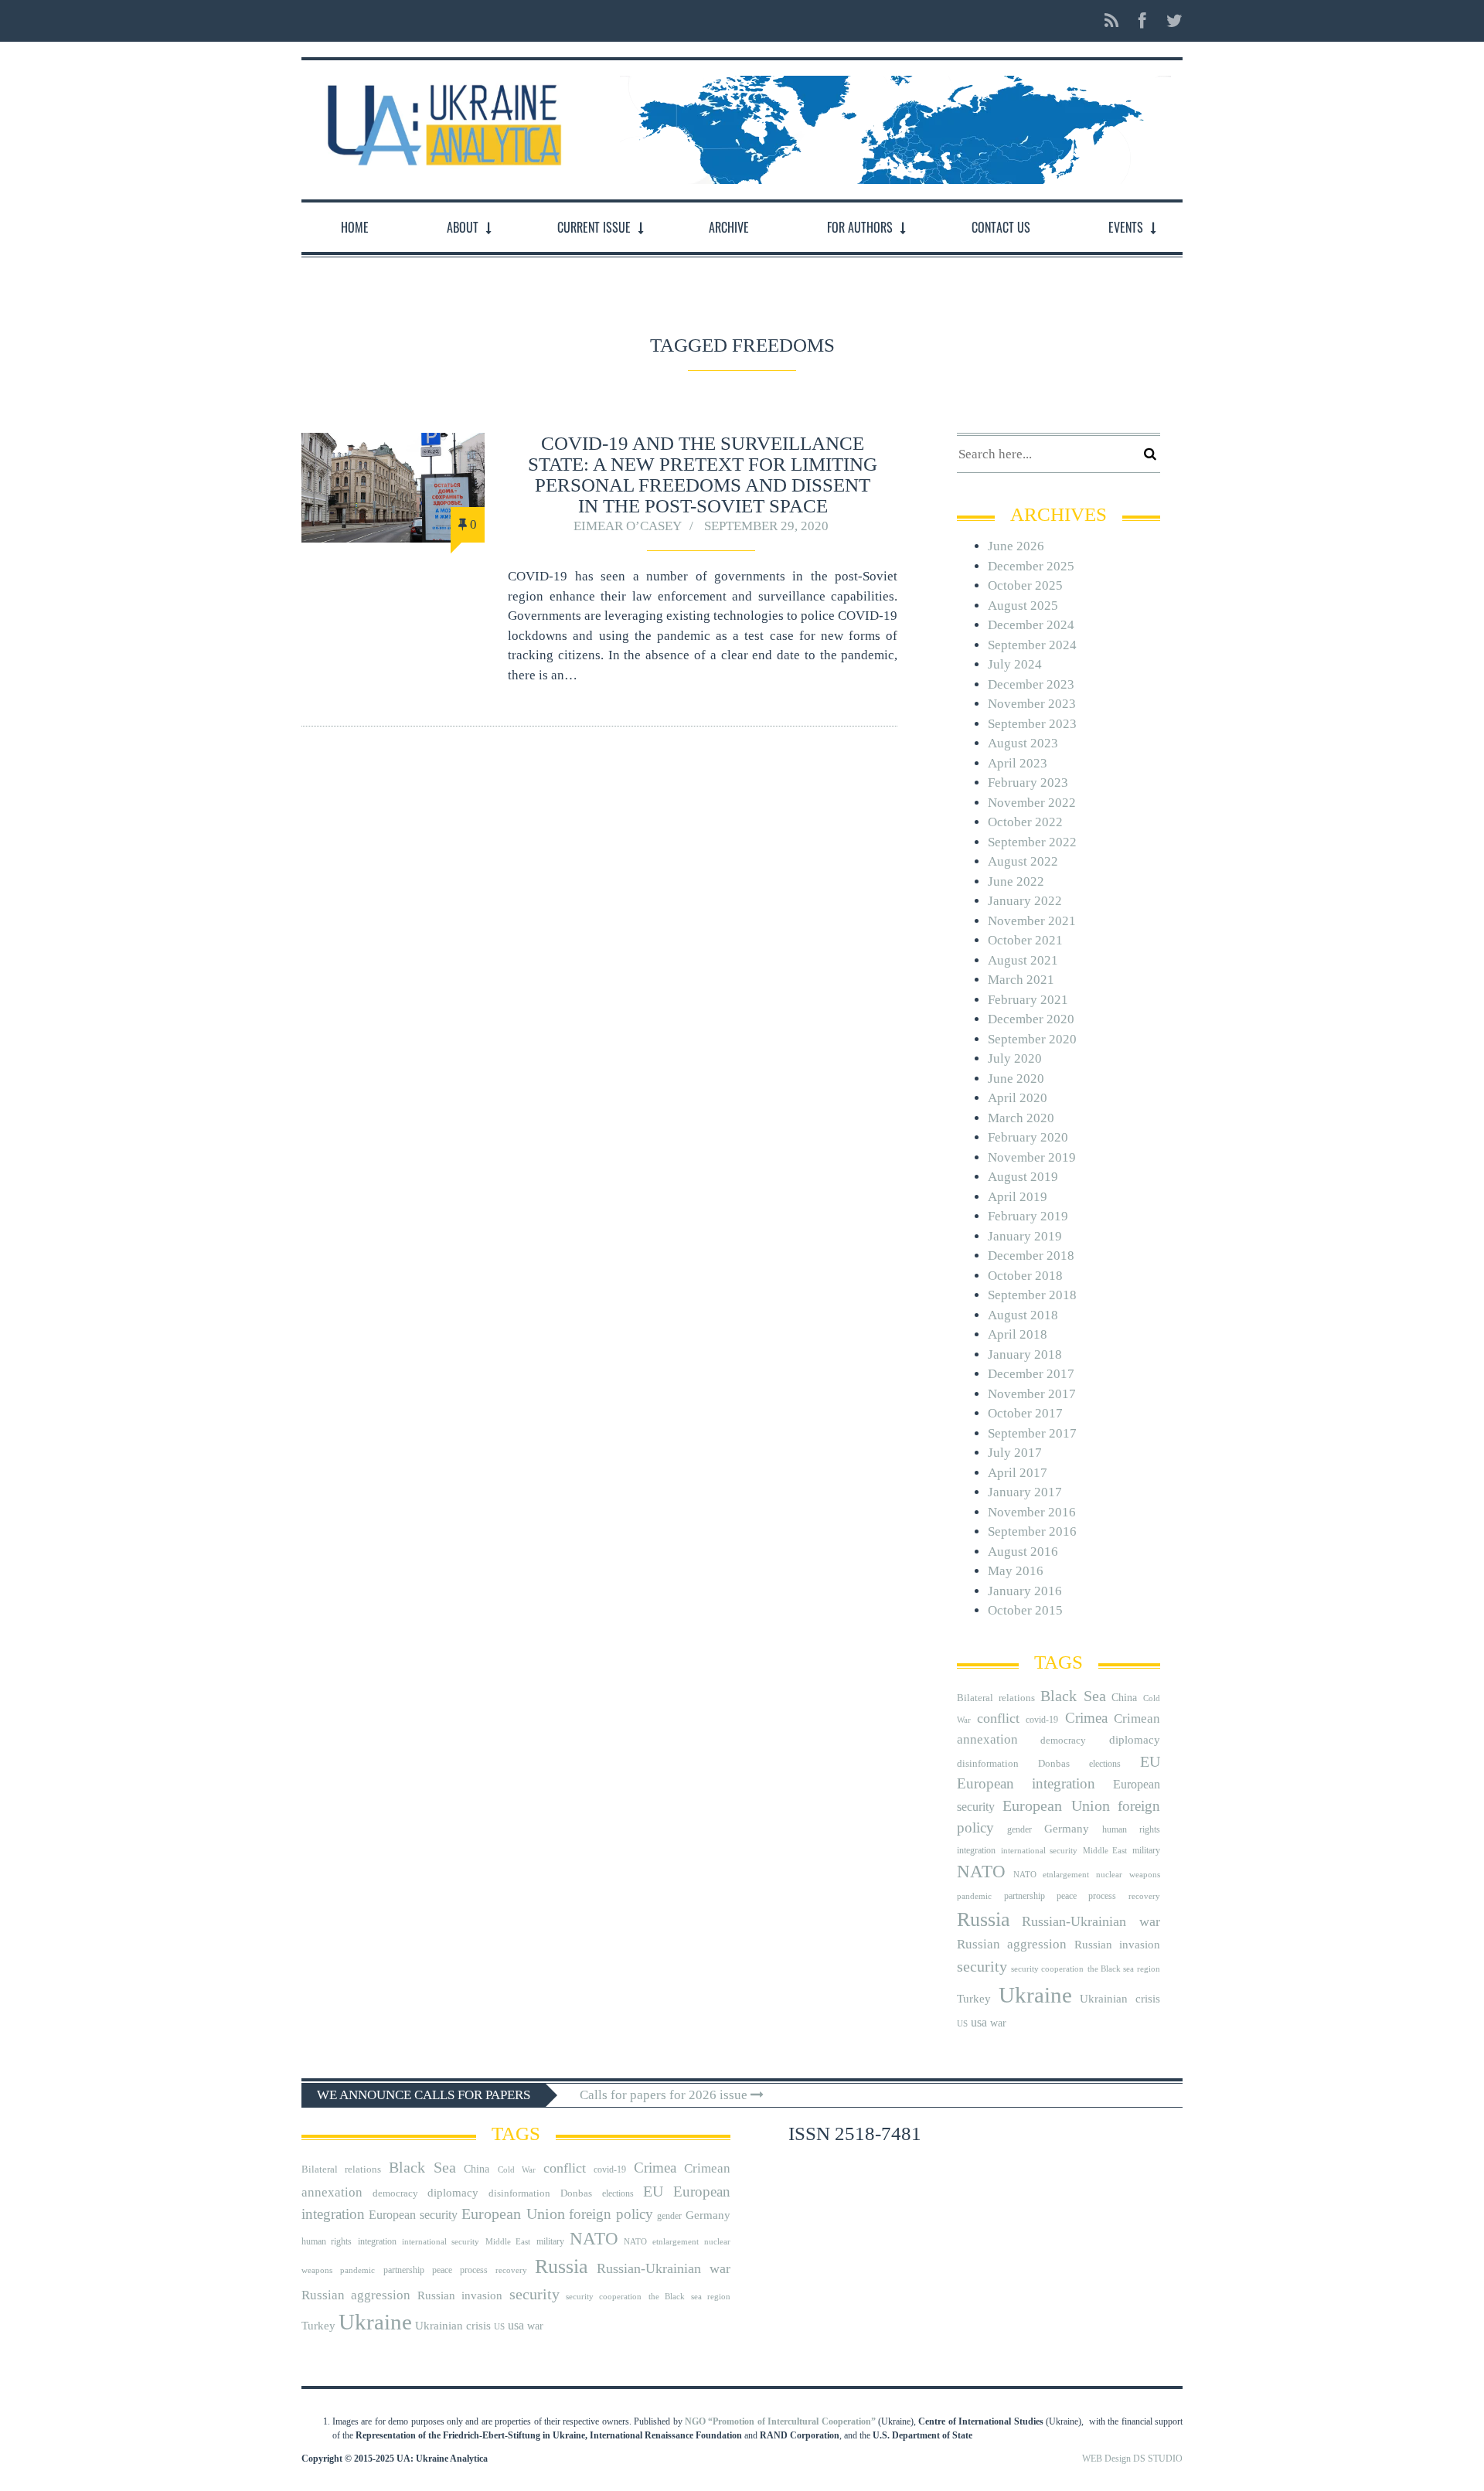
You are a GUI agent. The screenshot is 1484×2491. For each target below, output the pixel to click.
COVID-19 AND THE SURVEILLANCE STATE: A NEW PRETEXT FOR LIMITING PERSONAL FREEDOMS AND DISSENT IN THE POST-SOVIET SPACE (703, 475)
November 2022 (1032, 803)
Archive (729, 227)
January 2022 (1025, 901)
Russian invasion (1117, 1944)
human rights (1131, 1829)
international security (1040, 1851)
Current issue (594, 227)
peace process (1086, 1896)
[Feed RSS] (1111, 21)
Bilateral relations (996, 1698)
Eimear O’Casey (628, 526)
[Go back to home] (441, 121)
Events (1126, 227)
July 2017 (1015, 1453)
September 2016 (1032, 1531)
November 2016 (1032, 1512)
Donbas (1054, 1763)
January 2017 (1025, 1492)
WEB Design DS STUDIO (1132, 2459)
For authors (860, 227)
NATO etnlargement (1051, 1875)
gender (1019, 1829)
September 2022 (1032, 842)
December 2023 (1031, 684)
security (982, 1966)
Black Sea (1073, 1696)
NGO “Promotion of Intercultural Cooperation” (780, 2421)
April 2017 (1018, 1473)
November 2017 (1032, 1394)
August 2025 (1023, 606)
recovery (1144, 1896)
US (962, 2024)
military (1146, 1850)
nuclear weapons (1128, 1875)
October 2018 (1025, 1276)
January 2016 (1025, 1591)
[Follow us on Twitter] (1170, 21)
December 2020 (1031, 1019)
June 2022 (1016, 881)
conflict (998, 1718)
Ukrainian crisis (1120, 1998)
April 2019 (1018, 1197)
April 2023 (1018, 763)
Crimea (1086, 1718)
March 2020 (1021, 1118)
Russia (984, 1919)
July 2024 (1015, 664)
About (463, 227)
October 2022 (1025, 822)
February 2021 (1028, 1000)
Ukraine (1035, 1995)
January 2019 (1025, 1236)
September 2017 (1032, 1433)
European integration (1026, 1783)
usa (979, 2022)
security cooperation (1047, 1969)
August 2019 (1023, 1177)
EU (1150, 1761)
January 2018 (1025, 1354)
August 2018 (1023, 1315)
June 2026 (1016, 546)
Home (355, 227)
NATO (981, 1872)
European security (413, 2215)
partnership (1025, 1896)
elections (1105, 1764)
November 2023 (1032, 704)
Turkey (974, 1998)
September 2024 (1032, 645)
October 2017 (1025, 1413)
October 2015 (1025, 1610)
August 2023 (1023, 743)
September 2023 (1032, 724)
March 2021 (1021, 980)
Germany (1067, 1829)
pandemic (974, 1896)
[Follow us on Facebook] (1142, 21)
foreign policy (611, 2214)
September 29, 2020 (766, 526)
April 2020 (1018, 1098)
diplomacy (1135, 1740)
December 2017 (1031, 1374)
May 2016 (1016, 1571)
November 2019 (1032, 1157)
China (1124, 1698)
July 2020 (1015, 1058)
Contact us (1001, 227)
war (998, 2023)
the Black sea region (1124, 1969)
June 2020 (1016, 1079)
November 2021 (1032, 921)
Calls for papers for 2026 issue (665, 2095)
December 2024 (1031, 625)
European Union (1056, 1806)
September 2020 (1032, 1039)
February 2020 (1028, 1137)
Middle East (1105, 1851)
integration (976, 1850)
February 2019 (1028, 1216)
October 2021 (1025, 940)
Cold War (517, 2170)
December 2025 (1031, 566)
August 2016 (1023, 1552)
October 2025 (1025, 585)
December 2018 (1031, 1256)
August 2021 (1023, 960)
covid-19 (1042, 1720)
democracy (1063, 1740)
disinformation (988, 1763)
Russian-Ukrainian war (1091, 1921)
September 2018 (1032, 1295)
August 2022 (1023, 861)
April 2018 (1018, 1334)
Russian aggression (1012, 1944)
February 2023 (1028, 783)
